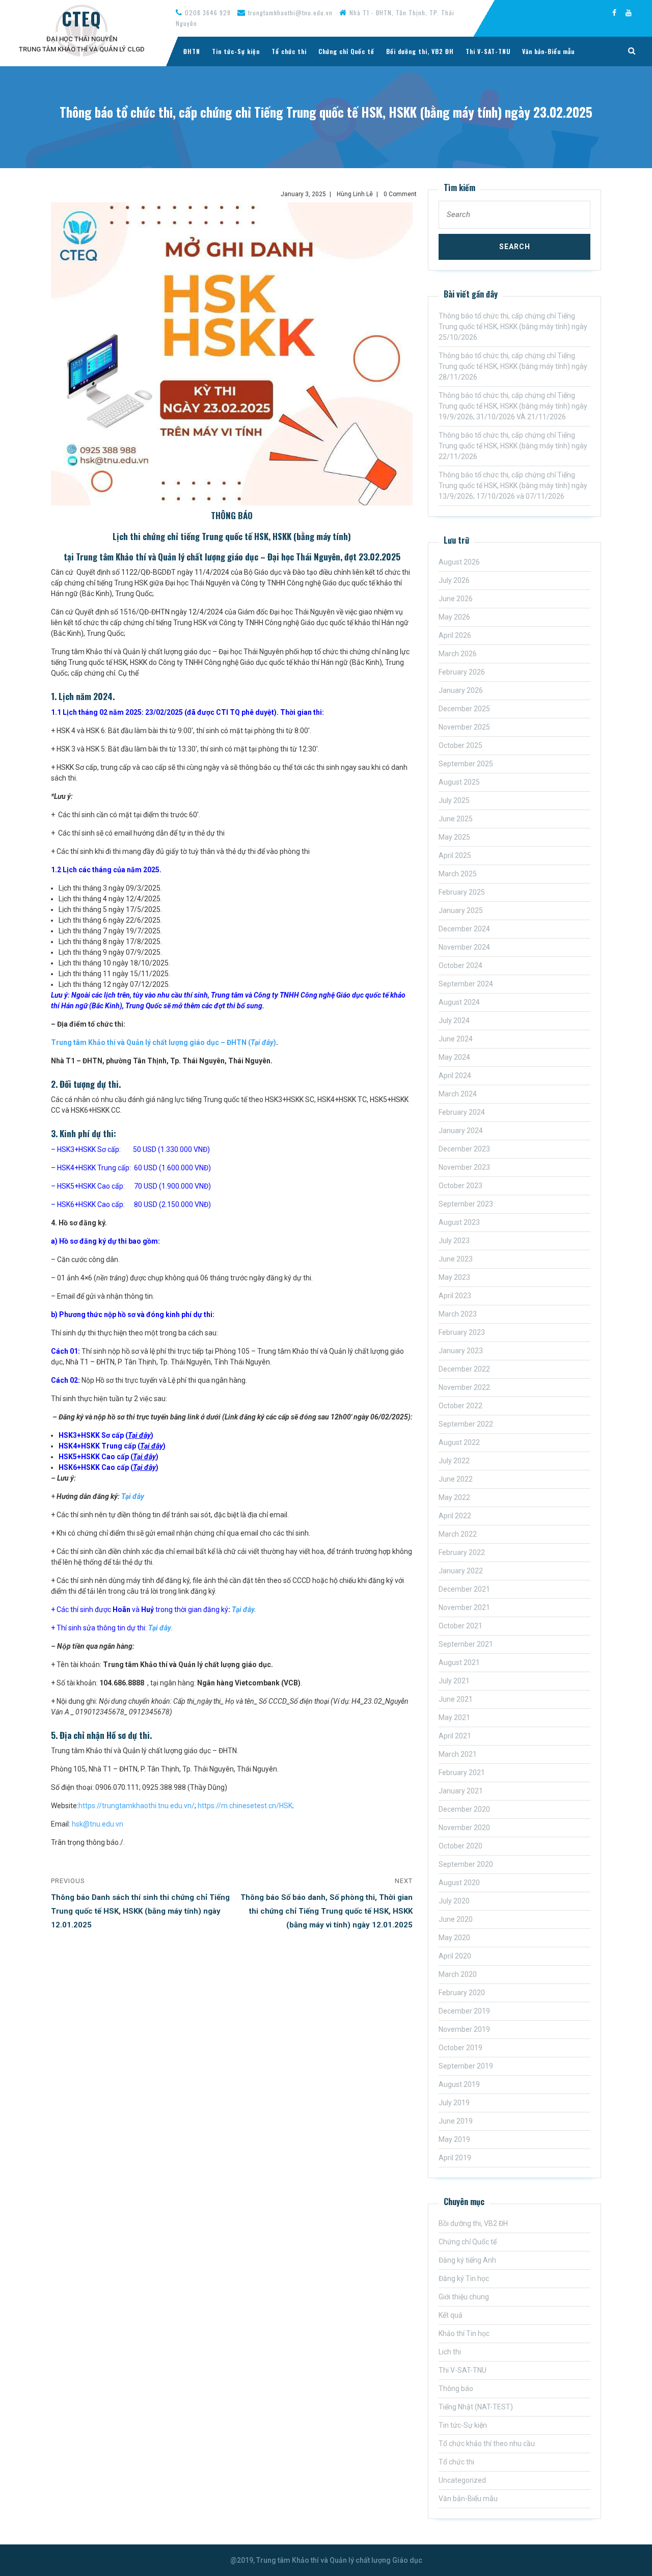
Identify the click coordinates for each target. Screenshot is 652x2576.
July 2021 (454, 1681)
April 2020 (455, 1956)
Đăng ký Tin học (464, 2278)
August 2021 (459, 1662)
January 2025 (461, 910)
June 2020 (456, 1919)
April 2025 (455, 855)
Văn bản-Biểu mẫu (548, 51)
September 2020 (466, 1864)
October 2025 (460, 745)
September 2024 (466, 984)
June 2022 (456, 1479)
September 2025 (466, 764)
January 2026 (461, 690)
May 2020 (454, 1938)
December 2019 (464, 2011)
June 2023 (456, 1259)
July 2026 (454, 580)
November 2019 (464, 2029)
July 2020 (454, 1901)
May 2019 (454, 2139)
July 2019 (454, 2103)
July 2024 (454, 1021)
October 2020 (460, 1846)
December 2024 (464, 929)
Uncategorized (462, 2480)
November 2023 (464, 1167)
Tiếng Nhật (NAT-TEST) (476, 2407)
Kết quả (451, 2315)
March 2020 (458, 1974)
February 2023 (462, 1332)
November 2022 (464, 1387)
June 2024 (456, 1039)
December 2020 (464, 1809)
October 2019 (460, 2048)
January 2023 (461, 1351)
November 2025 (464, 727)
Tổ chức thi (289, 51)
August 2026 (459, 562)
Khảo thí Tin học (464, 2333)
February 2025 (462, 892)
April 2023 (455, 1296)
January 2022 (461, 1571)
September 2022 (466, 1424)
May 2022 (454, 1497)
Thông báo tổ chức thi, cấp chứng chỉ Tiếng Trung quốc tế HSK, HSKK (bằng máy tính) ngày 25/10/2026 (513, 327)
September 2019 (466, 2066)
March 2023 (458, 1314)
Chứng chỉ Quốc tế (346, 51)
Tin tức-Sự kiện (236, 51)
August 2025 (459, 782)
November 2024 (464, 947)
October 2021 (460, 1626)
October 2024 (460, 965)
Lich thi (450, 2352)
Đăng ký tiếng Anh (467, 2260)
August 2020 (459, 1883)
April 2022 (455, 1516)
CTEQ (81, 18)
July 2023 (454, 1241)
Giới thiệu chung (464, 2297)
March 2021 (458, 1754)
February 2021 (462, 1773)
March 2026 (458, 654)
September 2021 (466, 1644)
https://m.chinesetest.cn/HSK (245, 1806)
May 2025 (454, 837)
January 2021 (461, 1791)
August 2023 (459, 1222)
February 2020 (462, 1993)
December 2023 (464, 1149)
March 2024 (458, 1094)
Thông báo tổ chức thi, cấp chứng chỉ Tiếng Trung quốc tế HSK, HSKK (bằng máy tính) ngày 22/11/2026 (513, 446)
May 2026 (454, 617)
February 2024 (462, 1112)
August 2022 (459, 1442)
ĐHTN (192, 51)
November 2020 (464, 1828)
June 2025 (456, 819)
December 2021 (464, 1589)
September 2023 (466, 1204)
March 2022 (458, 1534)
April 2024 (455, 1076)
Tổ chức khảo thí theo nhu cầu (487, 2444)
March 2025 (458, 874)
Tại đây (133, 1496)
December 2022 (464, 1369)
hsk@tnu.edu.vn (98, 1824)
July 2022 (454, 1461)
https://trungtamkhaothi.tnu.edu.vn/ (137, 1806)
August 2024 (459, 1002)
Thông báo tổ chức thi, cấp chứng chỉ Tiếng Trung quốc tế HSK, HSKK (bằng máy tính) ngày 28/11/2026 (513, 366)
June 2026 (456, 599)
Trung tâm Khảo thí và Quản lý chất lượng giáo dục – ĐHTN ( (153, 1042)
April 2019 (455, 2158)
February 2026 (462, 672)
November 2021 (464, 1607)
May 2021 (454, 1718)
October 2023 (460, 1186)
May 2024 (454, 1057)
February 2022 (462, 1552)
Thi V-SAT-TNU (488, 51)
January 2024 (461, 1131)
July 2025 (454, 800)
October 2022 (460, 1406)
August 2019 (459, 2084)
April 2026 (455, 635)
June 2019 (456, 2121)
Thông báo (456, 2389)
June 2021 (456, 1699)
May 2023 (454, 1277)
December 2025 (464, 709)
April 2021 (455, 1736)
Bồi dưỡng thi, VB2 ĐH (420, 51)
